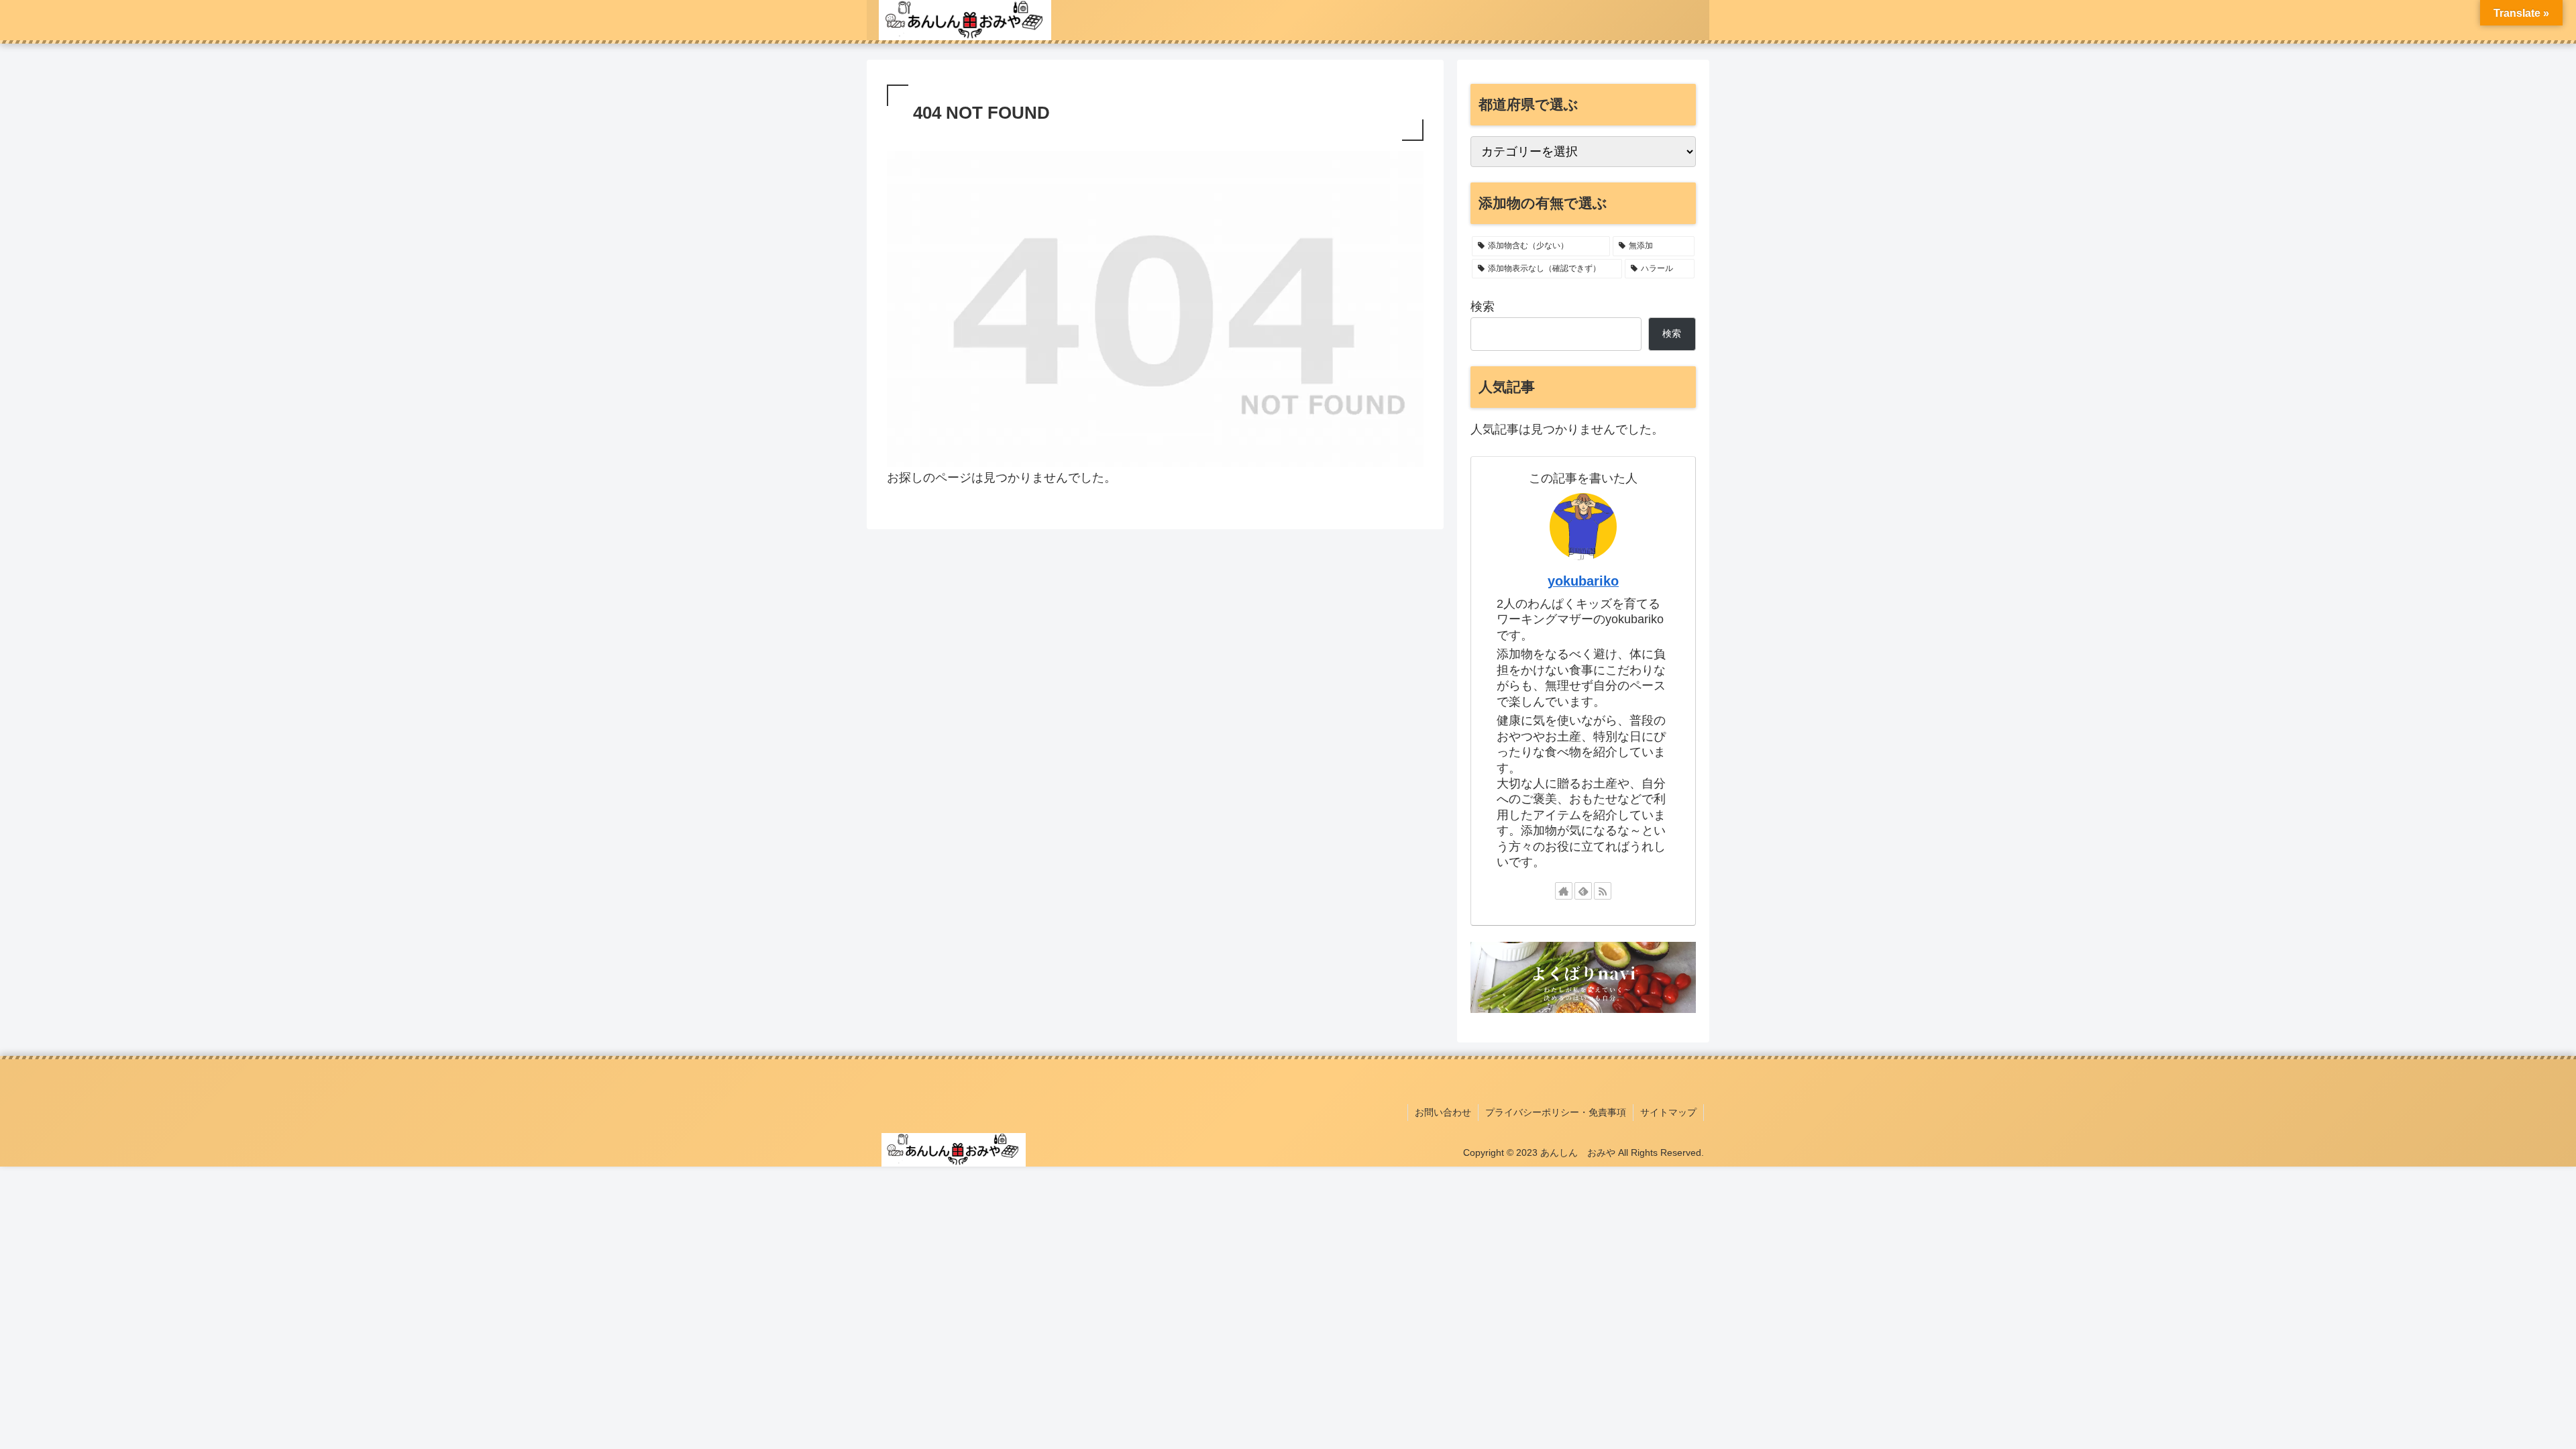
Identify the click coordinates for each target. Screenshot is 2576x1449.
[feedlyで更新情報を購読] (1583, 891)
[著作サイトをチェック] (1564, 891)
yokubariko (1583, 581)
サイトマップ (1668, 1112)
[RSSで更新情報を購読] (1603, 891)
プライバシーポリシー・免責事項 (1556, 1112)
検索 (1483, 307)
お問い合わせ (1443, 1112)
